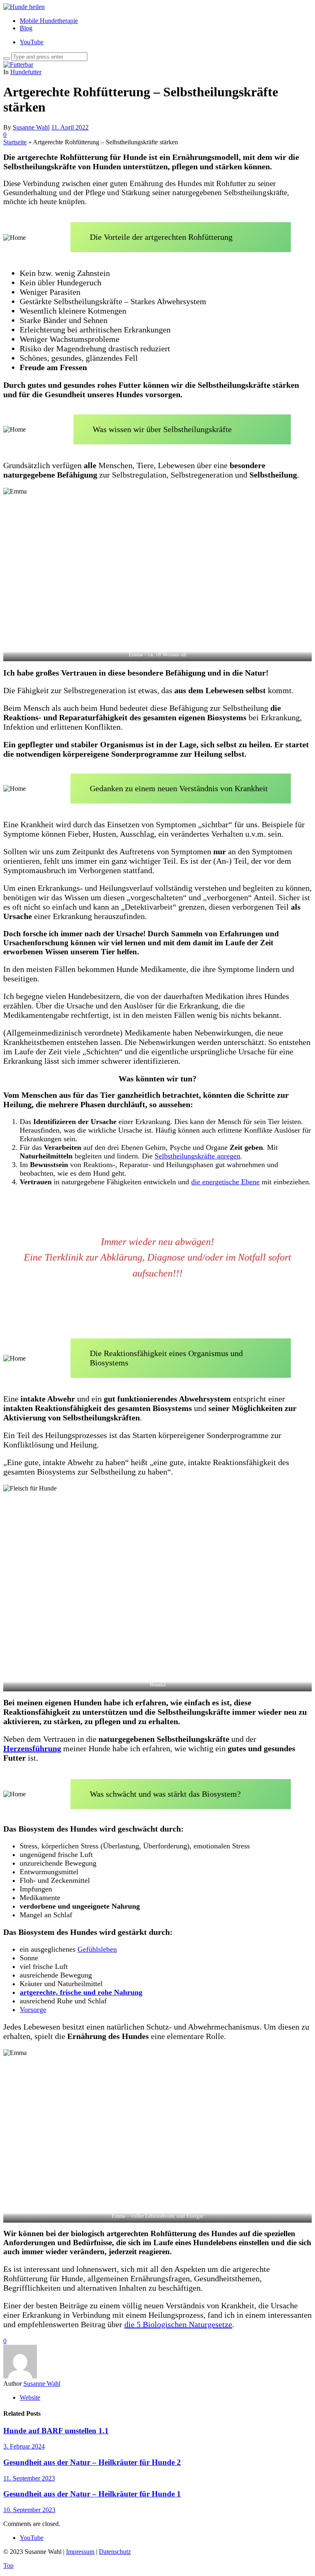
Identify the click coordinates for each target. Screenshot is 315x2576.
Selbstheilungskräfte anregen (197, 1156)
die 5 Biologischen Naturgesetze (178, 2324)
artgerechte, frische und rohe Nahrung (81, 1992)
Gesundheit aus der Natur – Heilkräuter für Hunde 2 (92, 2462)
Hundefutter (26, 72)
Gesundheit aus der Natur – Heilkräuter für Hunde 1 (92, 2494)
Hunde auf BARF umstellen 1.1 (56, 2431)
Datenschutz (115, 2552)
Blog (26, 28)
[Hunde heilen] (24, 7)
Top (8, 2566)
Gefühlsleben (97, 1949)
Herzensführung (32, 1748)
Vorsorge (33, 2009)
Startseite (15, 142)
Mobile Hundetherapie (49, 21)
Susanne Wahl (31, 127)
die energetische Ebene (225, 1182)
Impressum (80, 2552)
